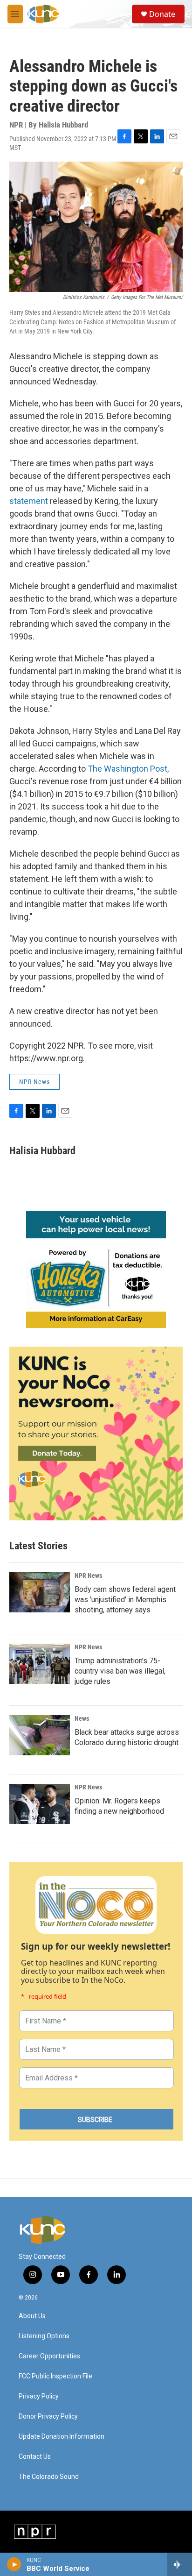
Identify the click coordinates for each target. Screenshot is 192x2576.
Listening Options (44, 2336)
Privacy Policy (39, 2396)
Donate (162, 14)
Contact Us (35, 2457)
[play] (14, 2564)
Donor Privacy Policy (48, 2416)
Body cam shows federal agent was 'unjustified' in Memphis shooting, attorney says (125, 1600)
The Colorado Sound (49, 2477)
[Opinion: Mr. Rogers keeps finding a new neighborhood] (40, 1804)
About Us (32, 2316)
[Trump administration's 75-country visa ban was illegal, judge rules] (40, 1664)
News (82, 1718)
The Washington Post (127, 769)
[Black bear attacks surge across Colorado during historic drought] (40, 1735)
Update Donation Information (62, 2437)
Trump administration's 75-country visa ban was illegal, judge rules (120, 1671)
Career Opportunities (49, 2356)
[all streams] (180, 2564)
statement (29, 501)
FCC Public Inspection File (55, 2376)
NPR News (34, 1082)
